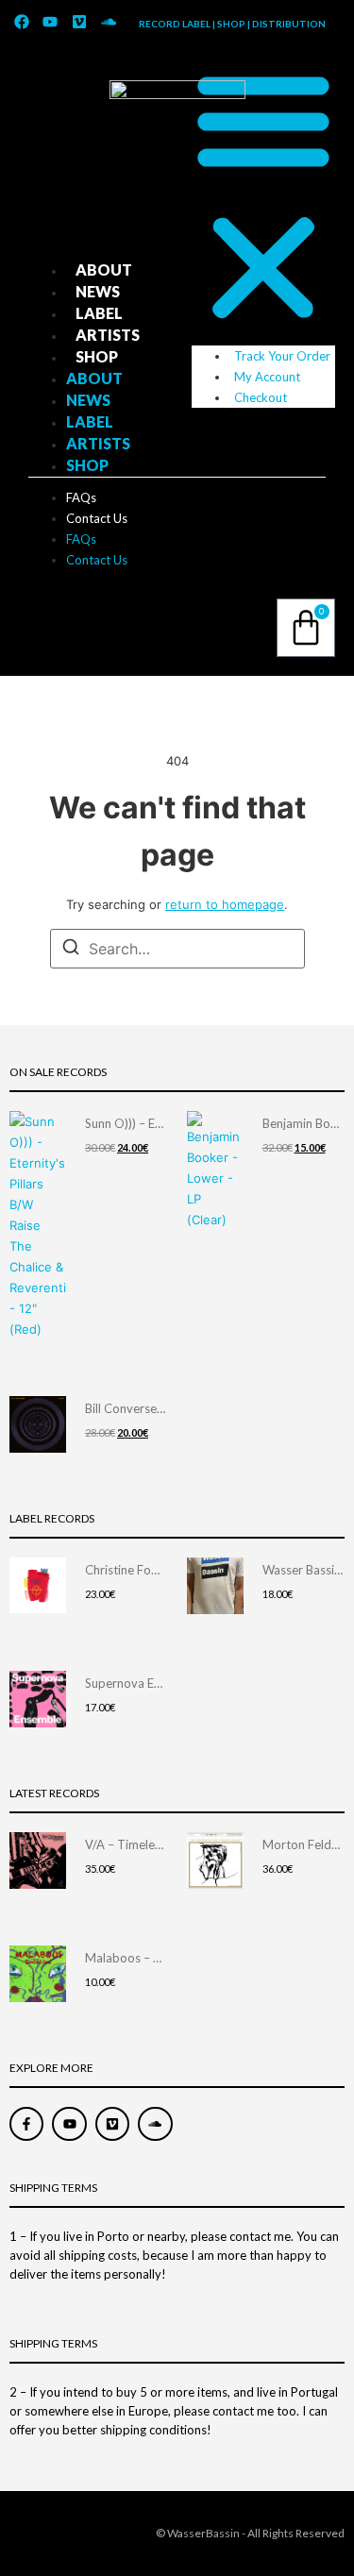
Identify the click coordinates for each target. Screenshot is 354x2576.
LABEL (99, 313)
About (104, 269)
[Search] (71, 950)
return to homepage (225, 904)
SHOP (97, 356)
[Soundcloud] (109, 22)
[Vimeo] (79, 22)
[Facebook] (22, 22)
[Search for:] (177, 949)
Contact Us (97, 518)
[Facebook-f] (26, 2124)
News (98, 291)
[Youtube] (51, 22)
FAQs (81, 497)
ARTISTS (108, 335)
